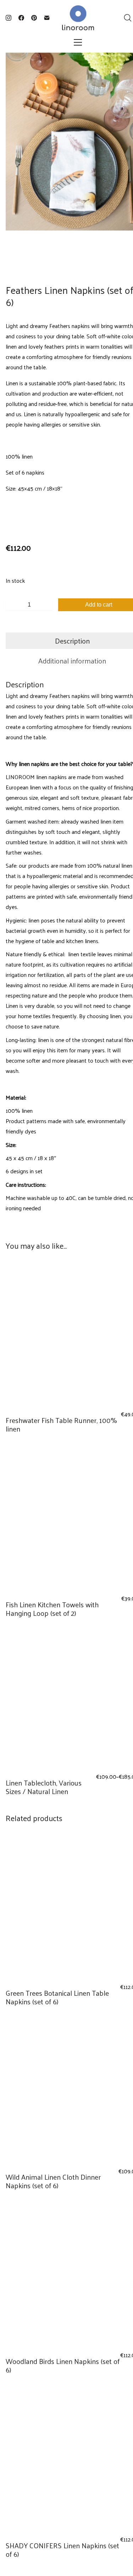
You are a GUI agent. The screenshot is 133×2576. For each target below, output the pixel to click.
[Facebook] (21, 18)
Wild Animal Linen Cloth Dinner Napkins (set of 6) (53, 2181)
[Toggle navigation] (78, 42)
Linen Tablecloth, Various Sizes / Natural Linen (44, 1787)
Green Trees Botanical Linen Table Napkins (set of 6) (57, 1997)
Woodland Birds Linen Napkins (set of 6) (63, 2365)
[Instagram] (9, 18)
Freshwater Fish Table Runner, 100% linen (61, 1424)
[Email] (47, 18)
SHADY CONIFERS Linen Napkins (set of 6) (62, 2550)
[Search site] (128, 18)
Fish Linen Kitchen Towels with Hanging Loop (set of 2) (52, 1609)
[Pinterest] (34, 18)
